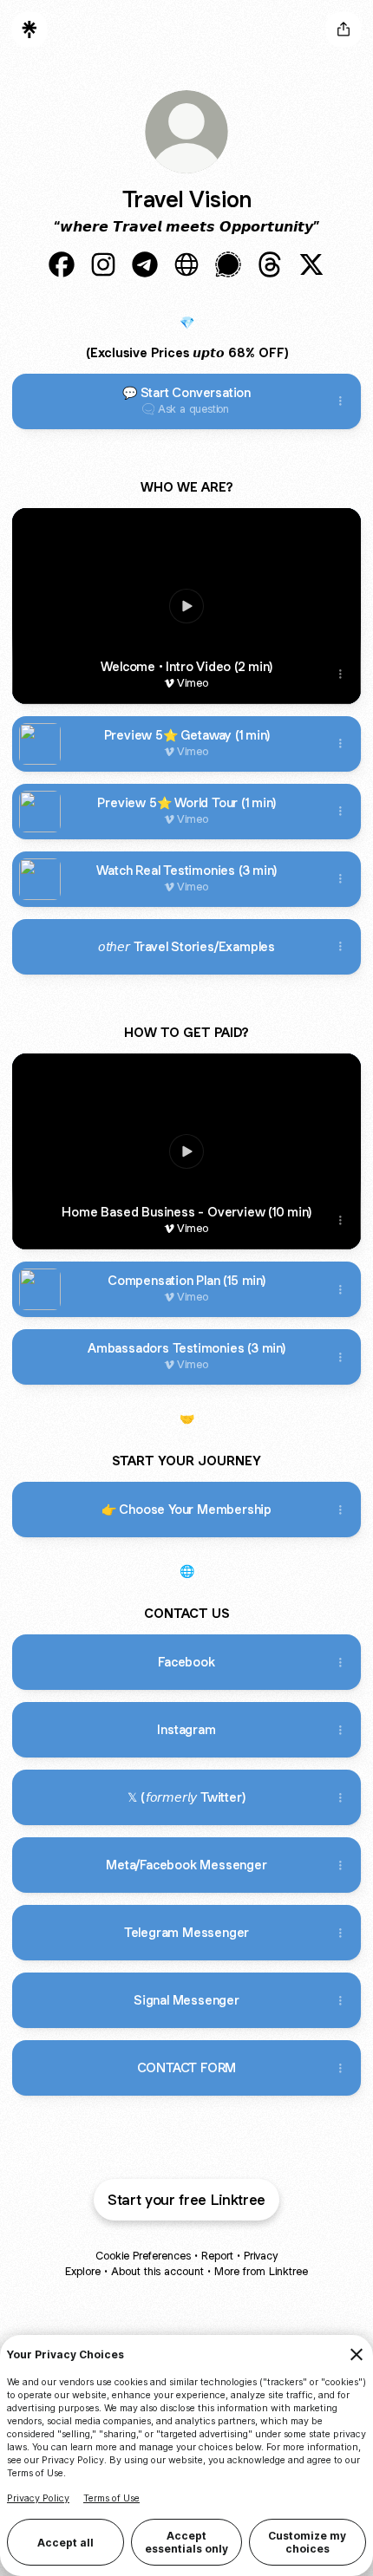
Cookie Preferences (143, 2256)
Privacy (261, 2256)
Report (217, 2256)
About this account (157, 2271)
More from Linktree (261, 2271)
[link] (62, 264)
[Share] (340, 401)
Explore (83, 2271)
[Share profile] (344, 29)
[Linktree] (29, 29)
